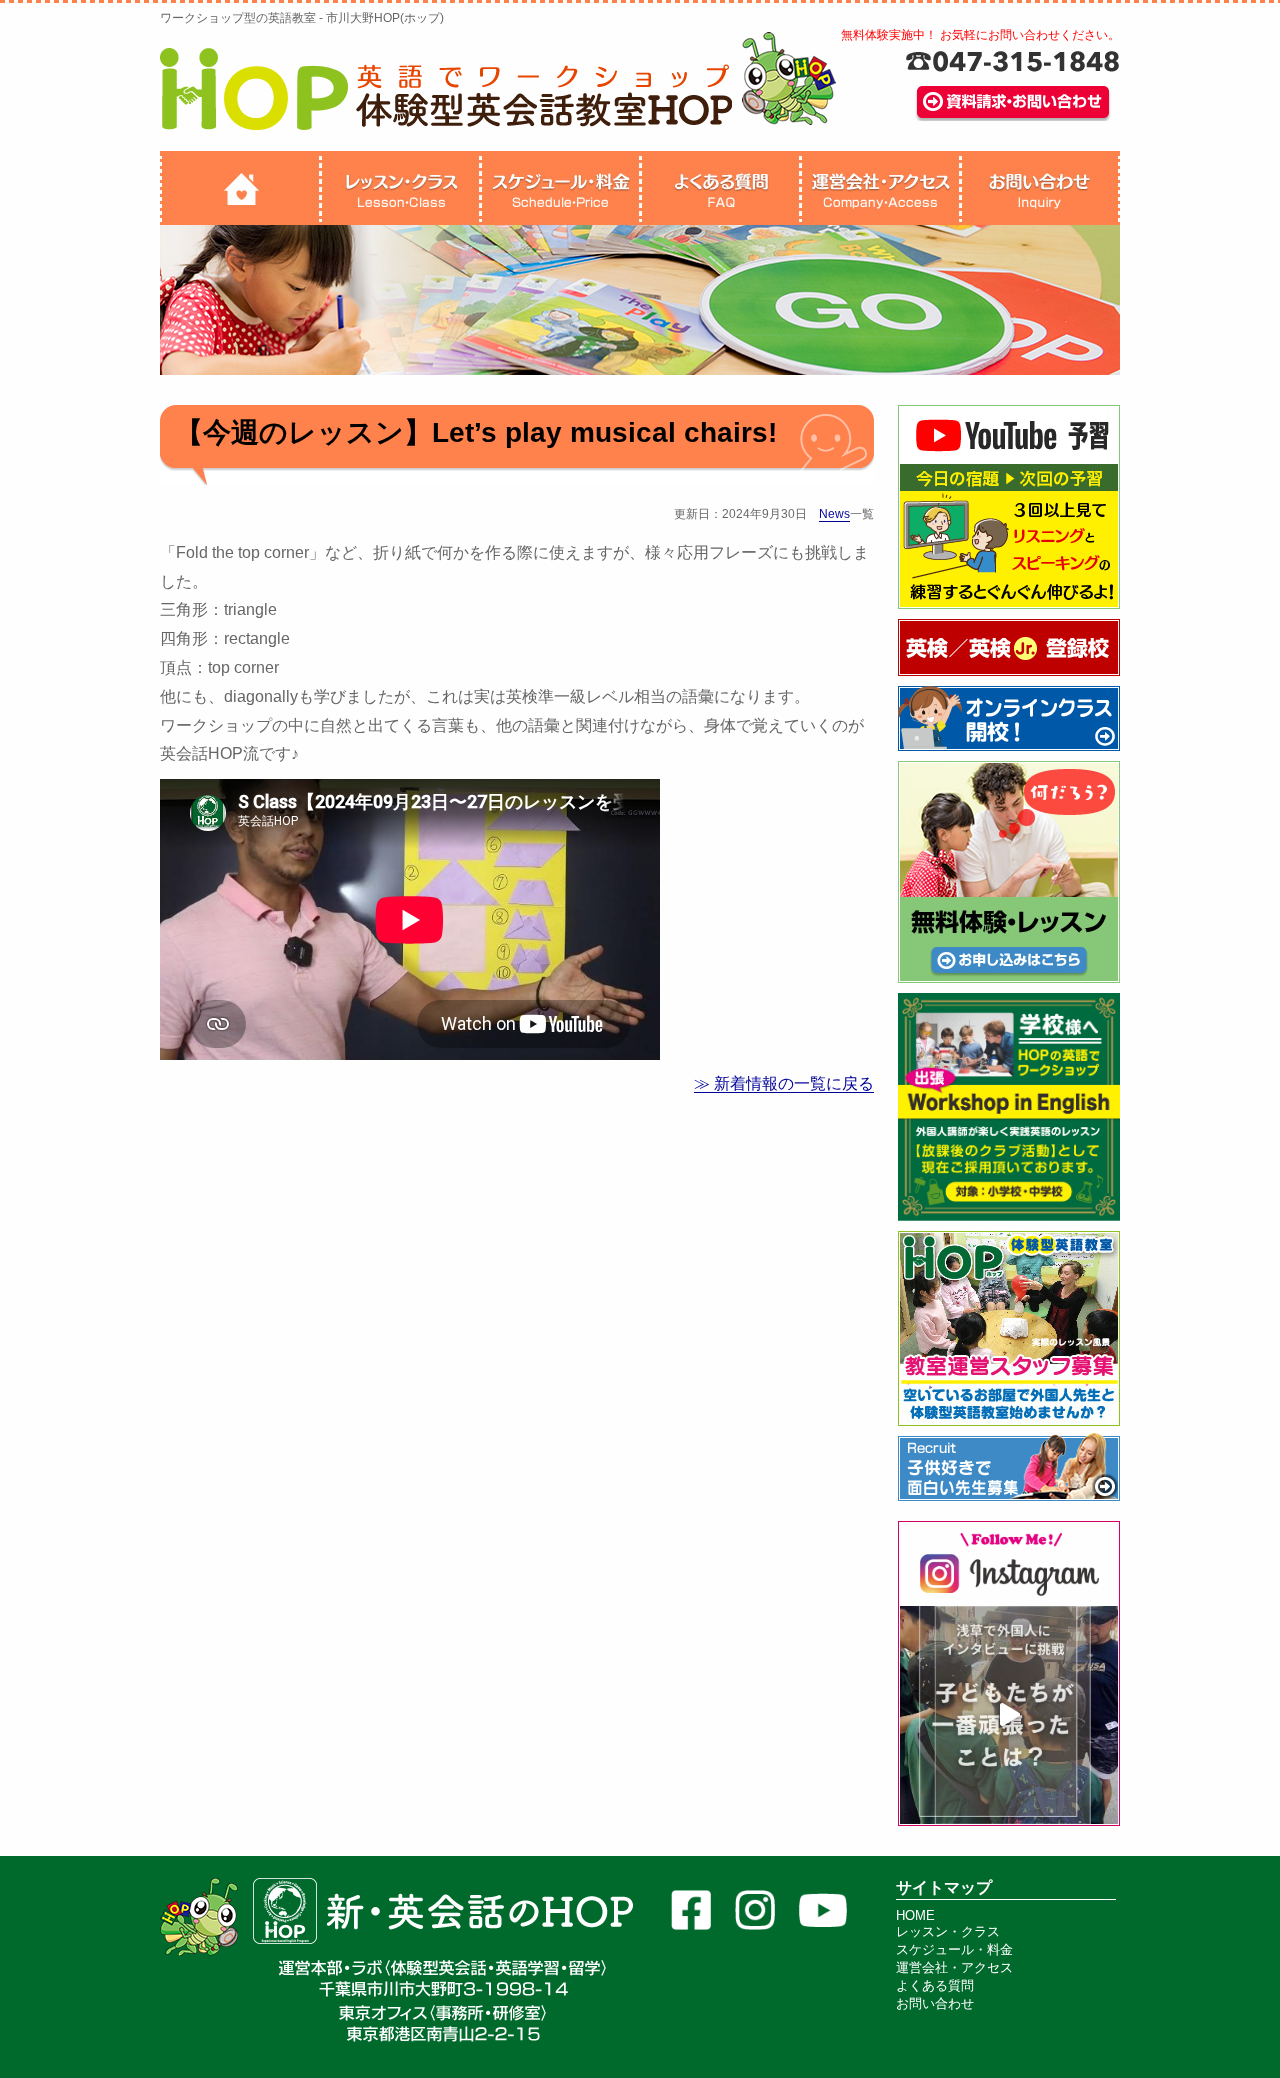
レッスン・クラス (948, 1931)
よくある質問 (935, 1985)
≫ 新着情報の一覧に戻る (784, 1083)
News (834, 514)
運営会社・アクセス (954, 1967)
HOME (915, 1915)
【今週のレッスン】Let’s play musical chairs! (476, 432)
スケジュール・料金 (954, 1949)
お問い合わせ (935, 2003)
